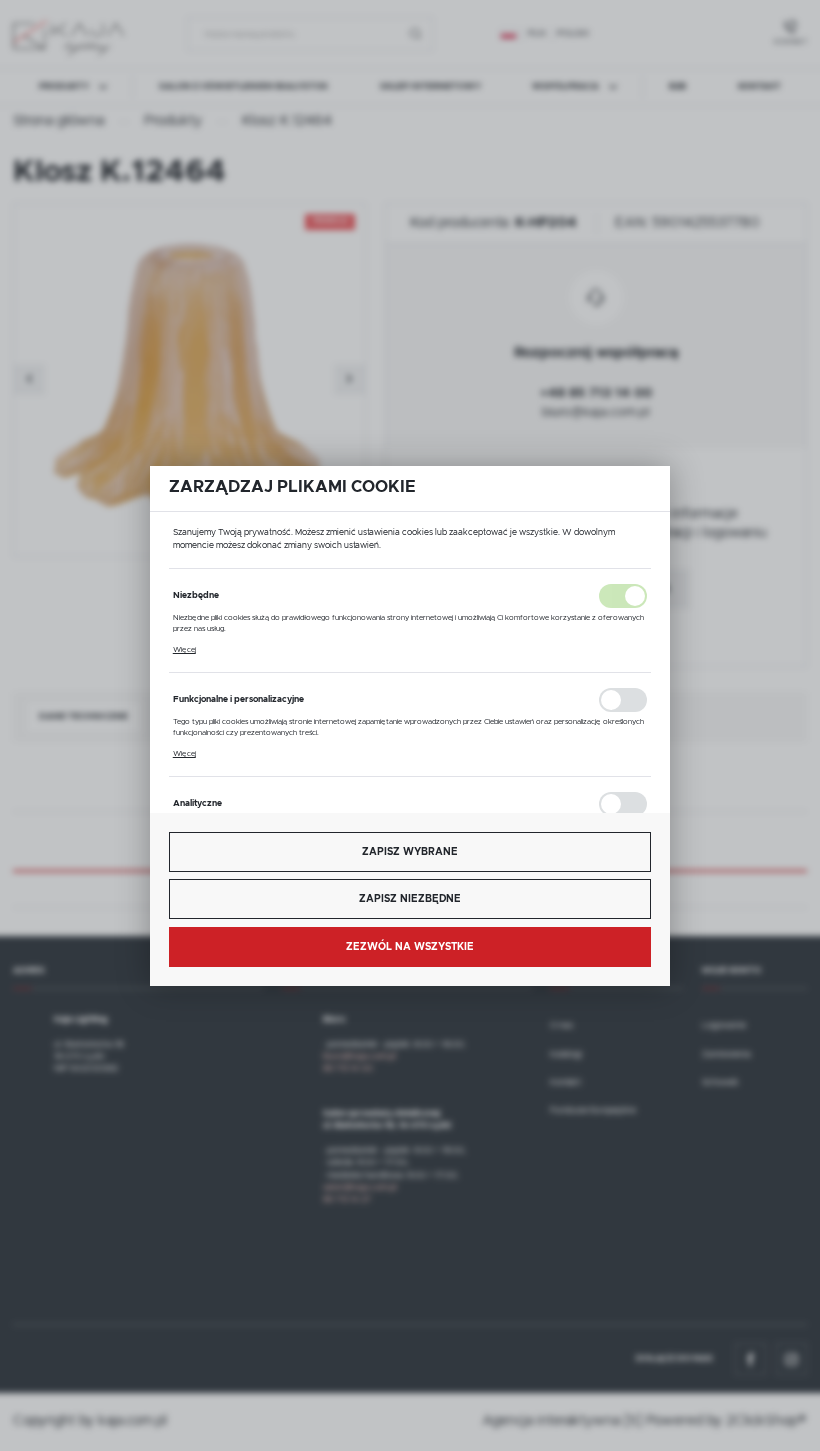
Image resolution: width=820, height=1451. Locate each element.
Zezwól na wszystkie (410, 947)
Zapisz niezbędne (410, 899)
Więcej (184, 650)
